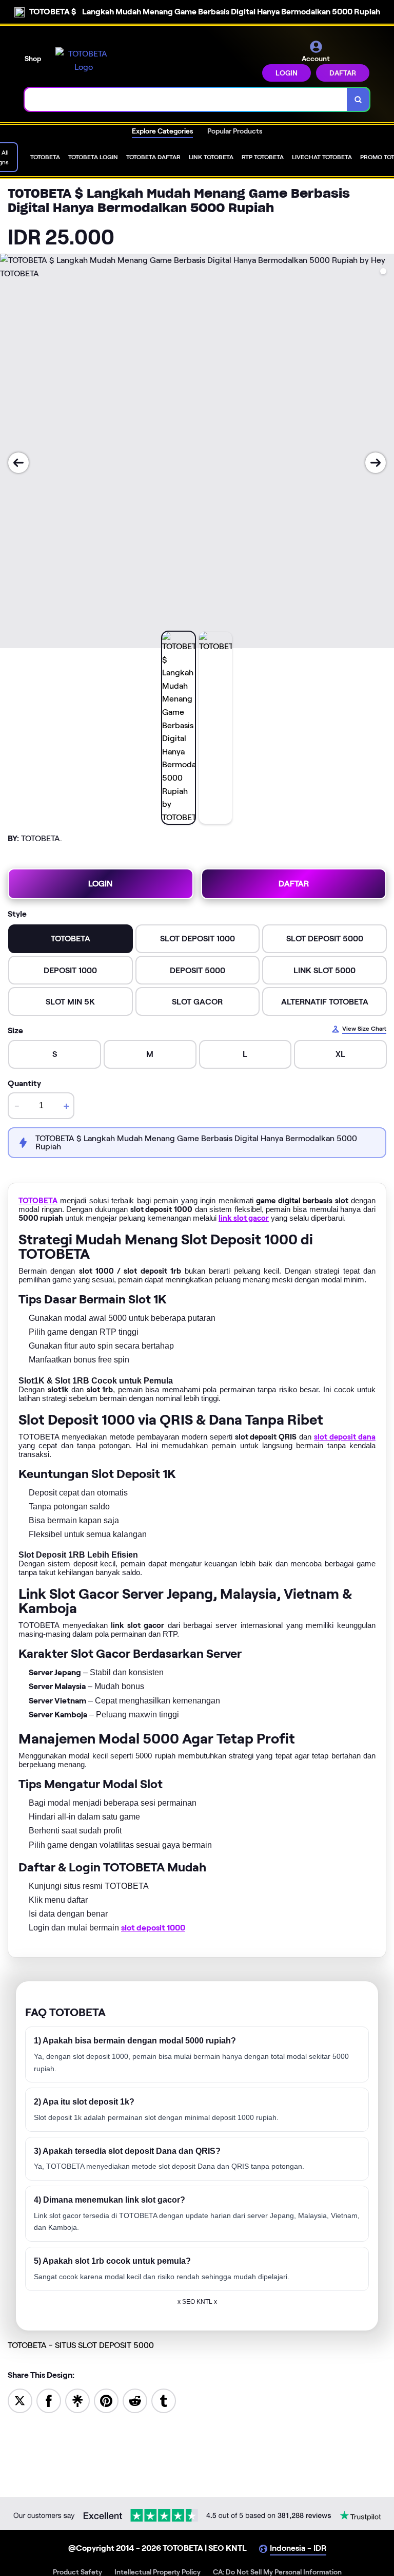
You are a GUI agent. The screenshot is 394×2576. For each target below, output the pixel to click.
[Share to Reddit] (135, 2400)
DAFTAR (343, 73)
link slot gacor (244, 1218)
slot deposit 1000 (153, 1928)
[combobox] (186, 99)
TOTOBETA (38, 1201)
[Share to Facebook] (49, 2400)
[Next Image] (376, 463)
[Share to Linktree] (77, 2400)
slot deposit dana (345, 1437)
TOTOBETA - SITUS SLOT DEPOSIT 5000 (81, 2345)
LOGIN (287, 73)
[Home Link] (84, 60)
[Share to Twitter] (20, 2400)
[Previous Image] (18, 463)
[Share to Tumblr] (164, 2400)
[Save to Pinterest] (106, 2400)
